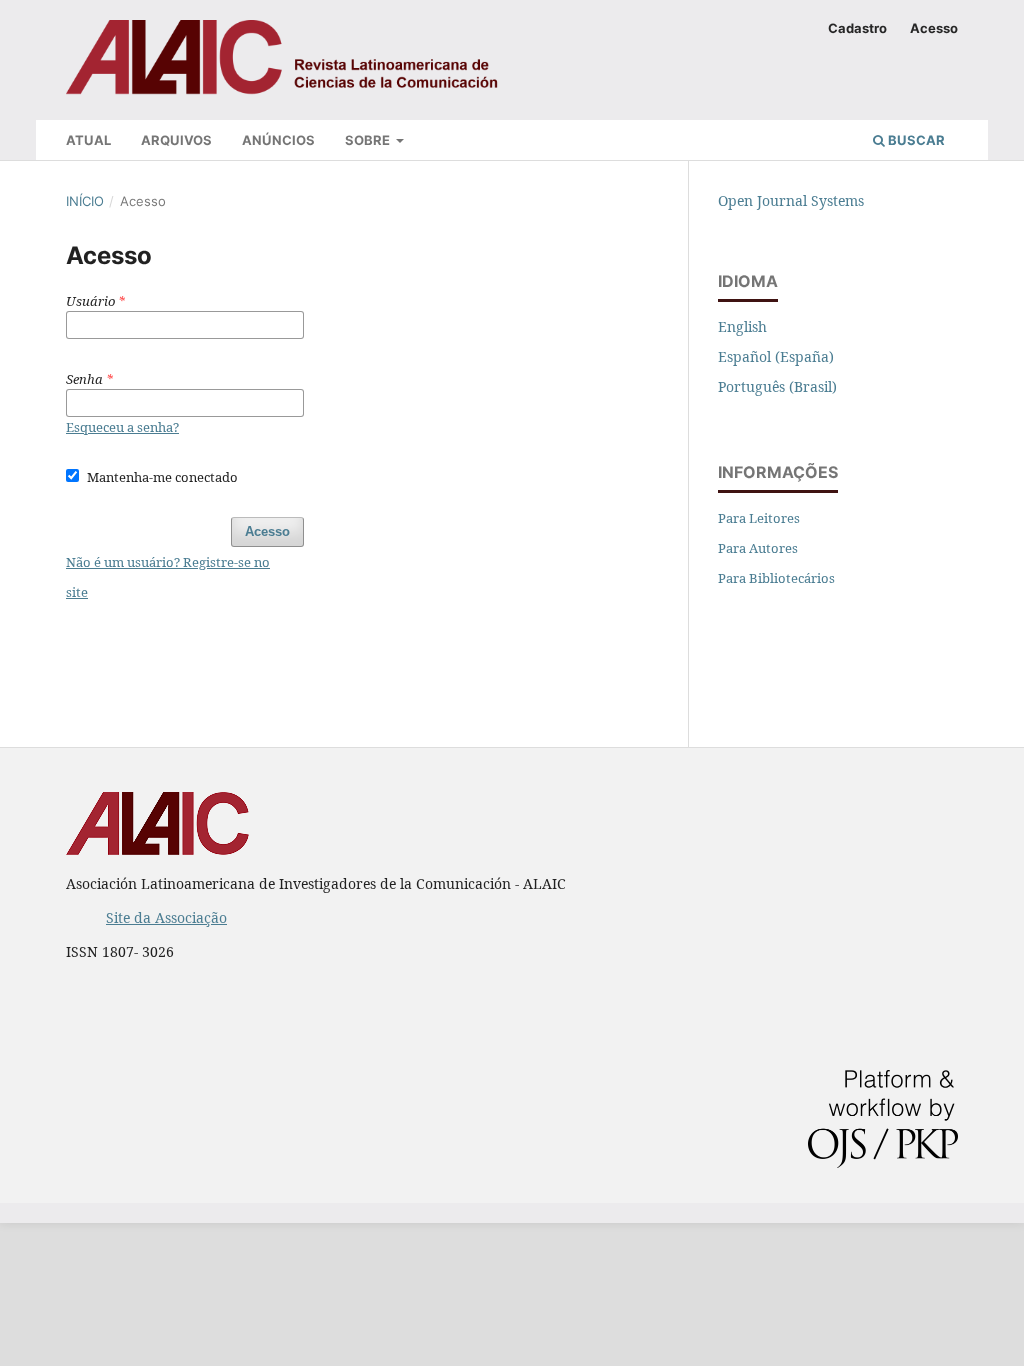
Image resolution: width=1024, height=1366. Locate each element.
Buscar (915, 140)
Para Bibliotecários (776, 578)
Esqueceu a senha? (122, 427)
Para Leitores (759, 518)
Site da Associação (166, 917)
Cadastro (857, 28)
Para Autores (758, 548)
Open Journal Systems (791, 200)
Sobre (369, 140)
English (742, 326)
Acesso (934, 28)
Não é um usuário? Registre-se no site (168, 577)
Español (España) (776, 356)
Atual (88, 140)
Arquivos (176, 140)
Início (85, 201)
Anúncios (278, 140)
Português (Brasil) (777, 386)
